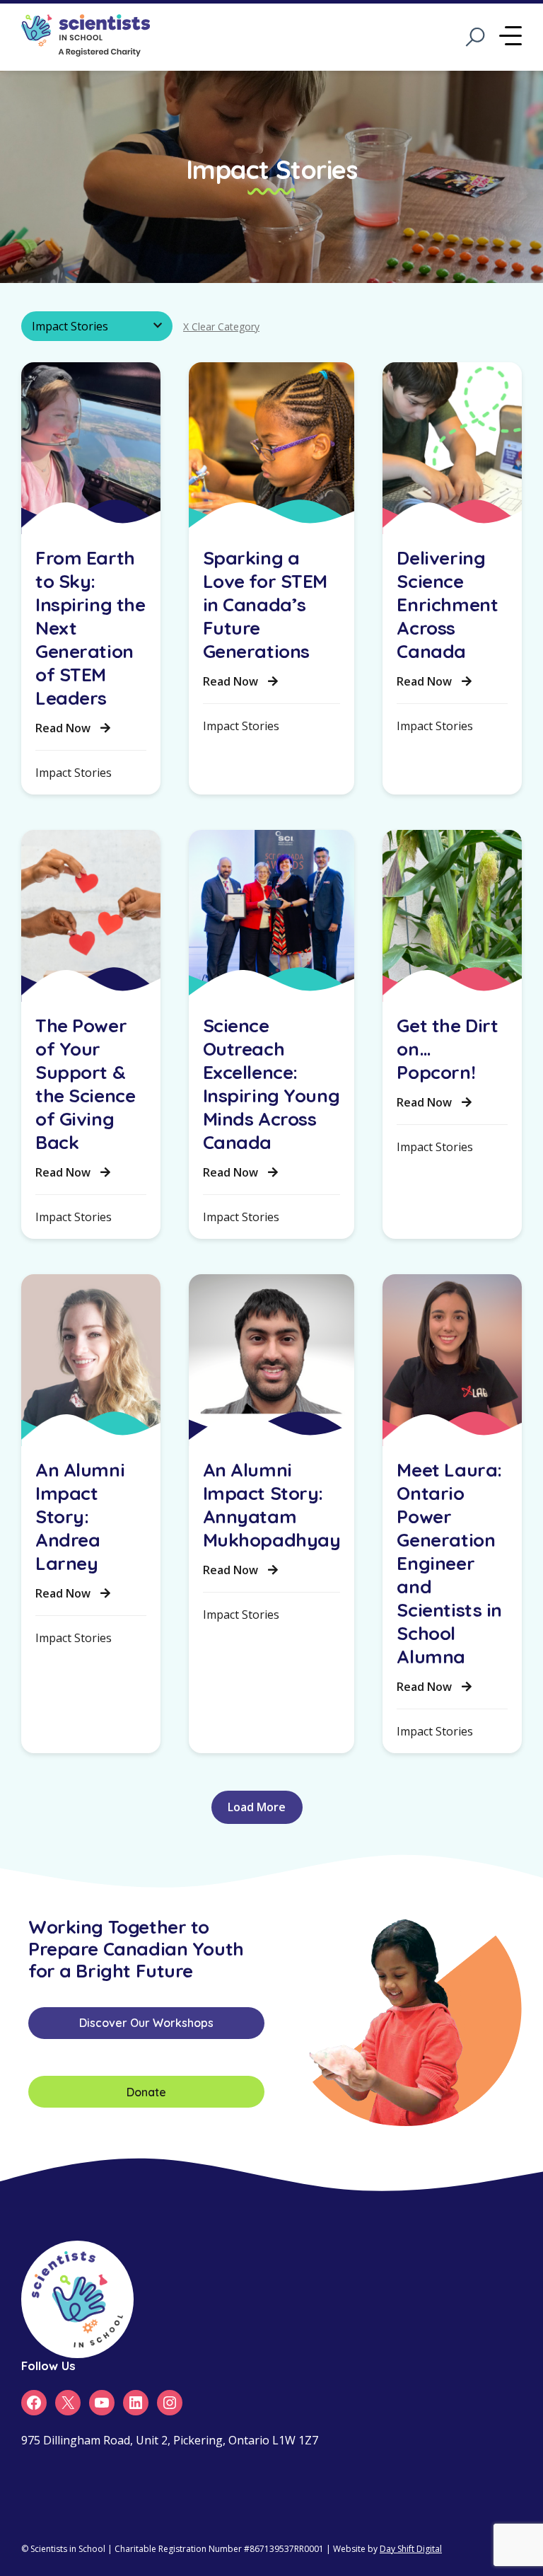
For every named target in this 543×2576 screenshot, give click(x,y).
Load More (257, 1807)
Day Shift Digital (411, 2549)
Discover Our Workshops (146, 2023)
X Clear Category (221, 327)
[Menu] (510, 37)
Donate (146, 2092)
